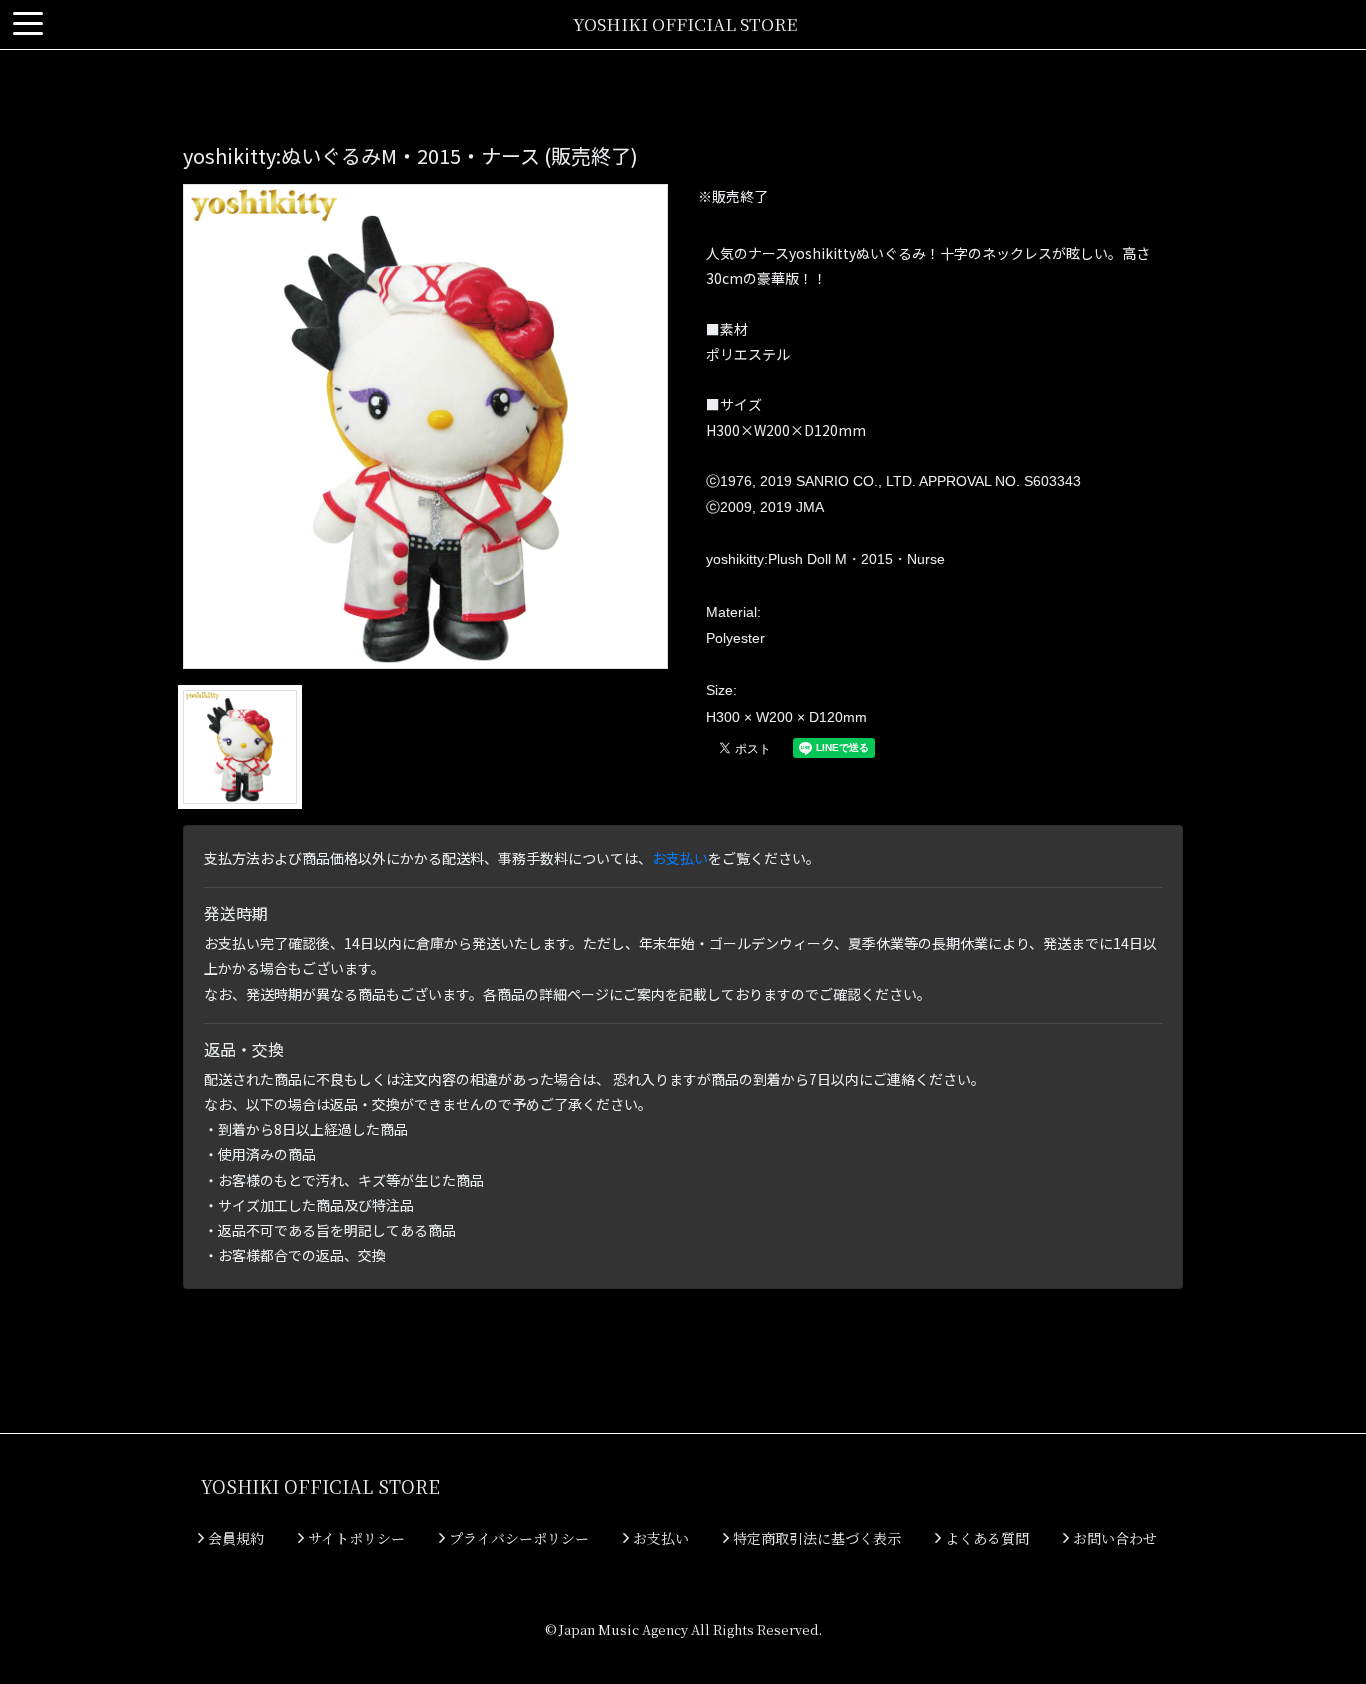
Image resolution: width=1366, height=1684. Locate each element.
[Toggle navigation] (28, 24)
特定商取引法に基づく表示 (815, 1538)
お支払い (680, 858)
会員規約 (234, 1538)
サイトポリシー (354, 1538)
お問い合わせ (1113, 1538)
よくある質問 (985, 1538)
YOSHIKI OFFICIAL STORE (685, 23)
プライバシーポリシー (517, 1538)
